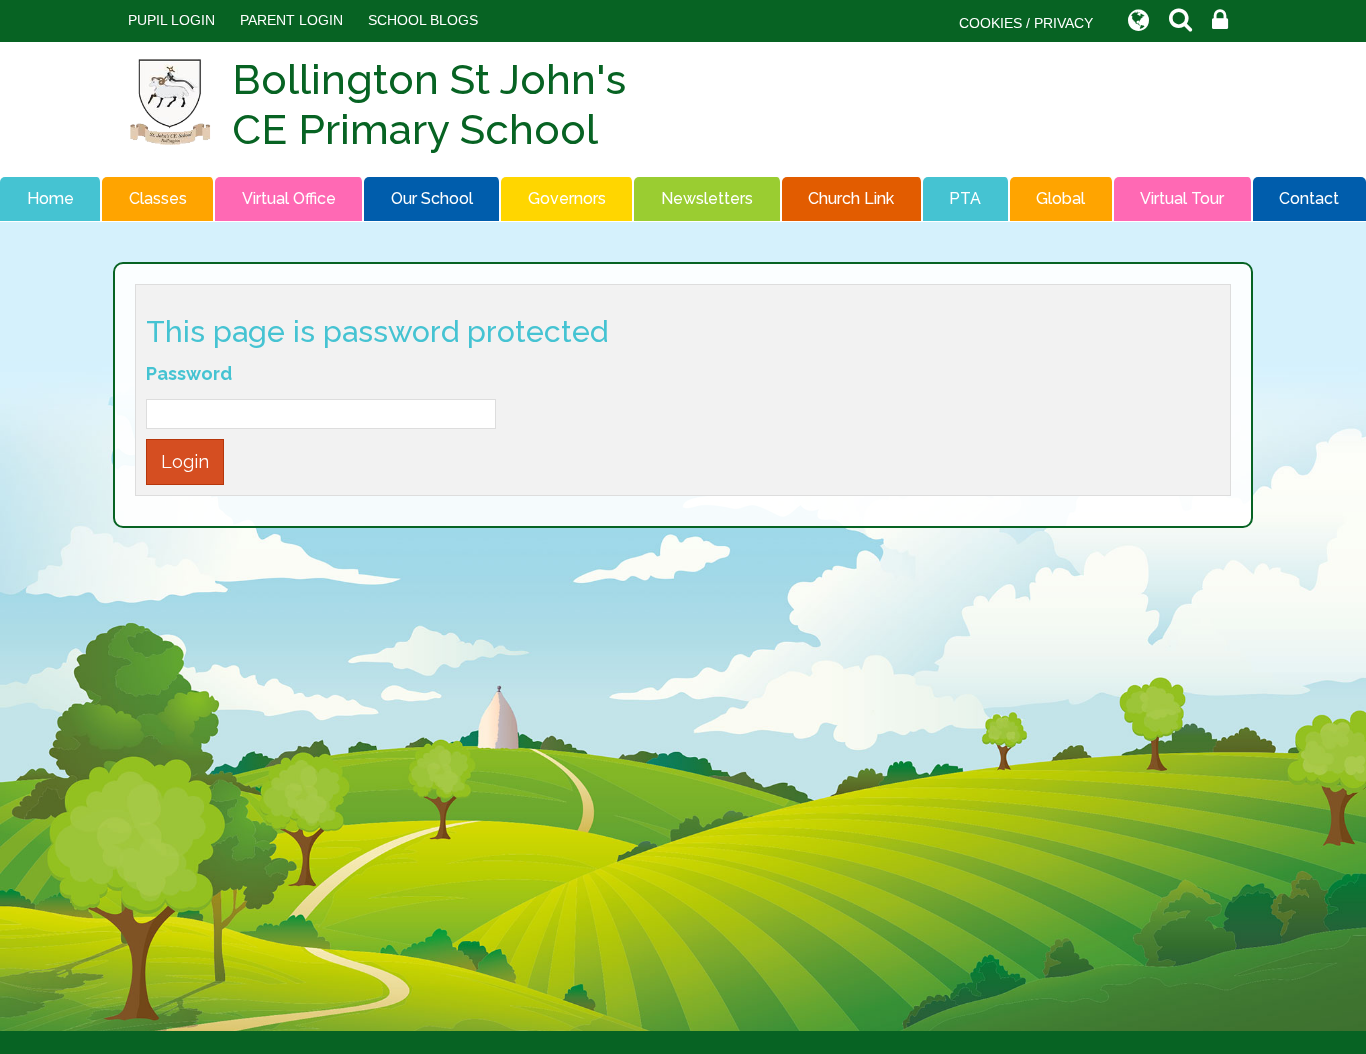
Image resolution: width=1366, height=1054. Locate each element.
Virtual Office (289, 198)
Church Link (851, 198)
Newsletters (707, 198)
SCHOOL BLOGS (423, 20)
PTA (965, 198)
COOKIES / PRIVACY (1026, 23)
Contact (1309, 198)
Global (1060, 198)
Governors (567, 198)
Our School (432, 198)
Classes (158, 198)
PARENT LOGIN (291, 20)
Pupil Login (171, 20)
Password (189, 373)
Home (50, 198)
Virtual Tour (1182, 198)
